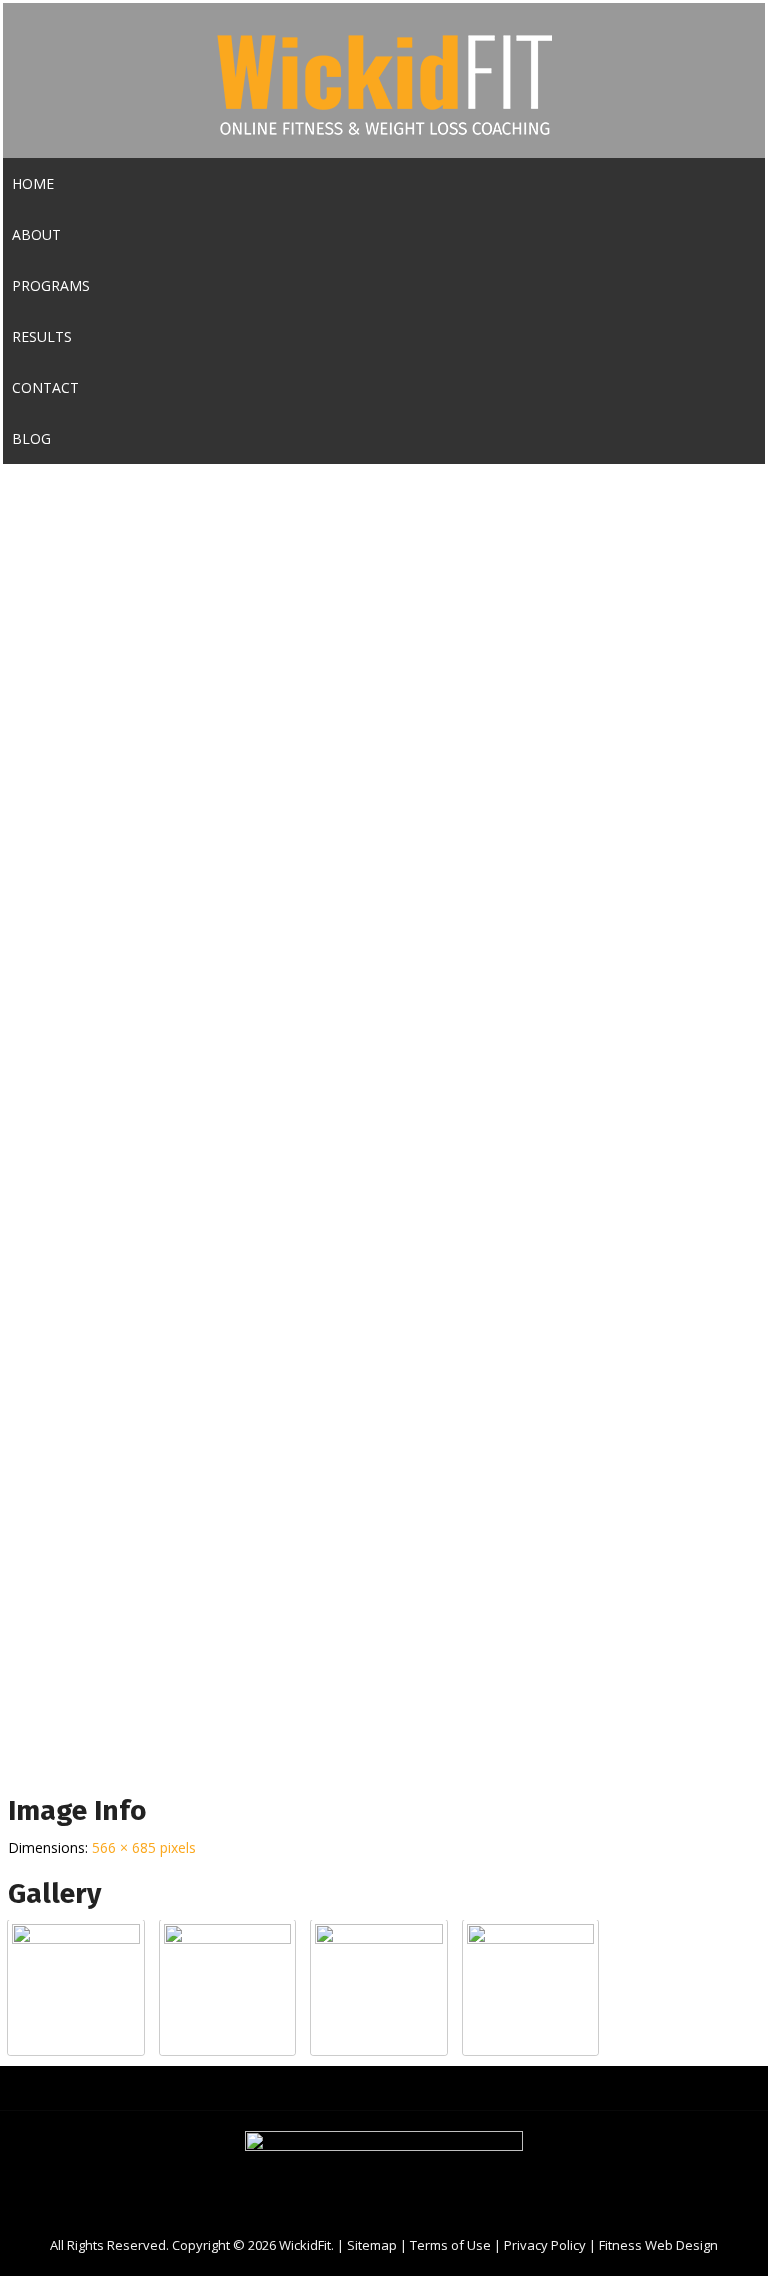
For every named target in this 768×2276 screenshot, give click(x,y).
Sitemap (372, 2245)
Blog (31, 438)
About (36, 234)
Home (33, 183)
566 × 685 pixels (144, 1847)
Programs (51, 285)
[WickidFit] (384, 144)
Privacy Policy (545, 2245)
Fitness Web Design (658, 2245)
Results (42, 336)
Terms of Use (450, 2245)
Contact (45, 387)
